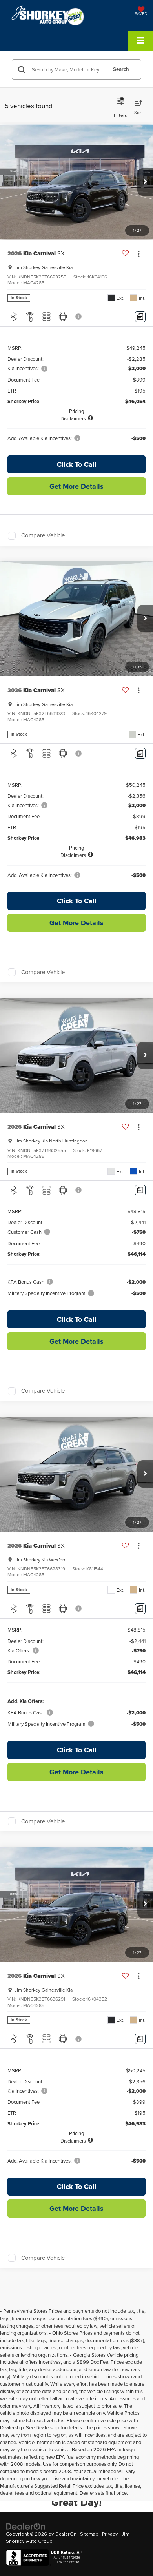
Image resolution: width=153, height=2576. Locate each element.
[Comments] (140, 317)
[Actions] (139, 254)
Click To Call (77, 464)
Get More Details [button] (76, 486)
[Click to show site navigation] (141, 41)
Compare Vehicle (43, 536)
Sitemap (89, 2534)
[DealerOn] (26, 2526)
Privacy (110, 2534)
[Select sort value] (138, 106)
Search (121, 69)
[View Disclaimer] (79, 317)
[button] (145, 182)
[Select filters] (120, 106)
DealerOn (66, 2534)
